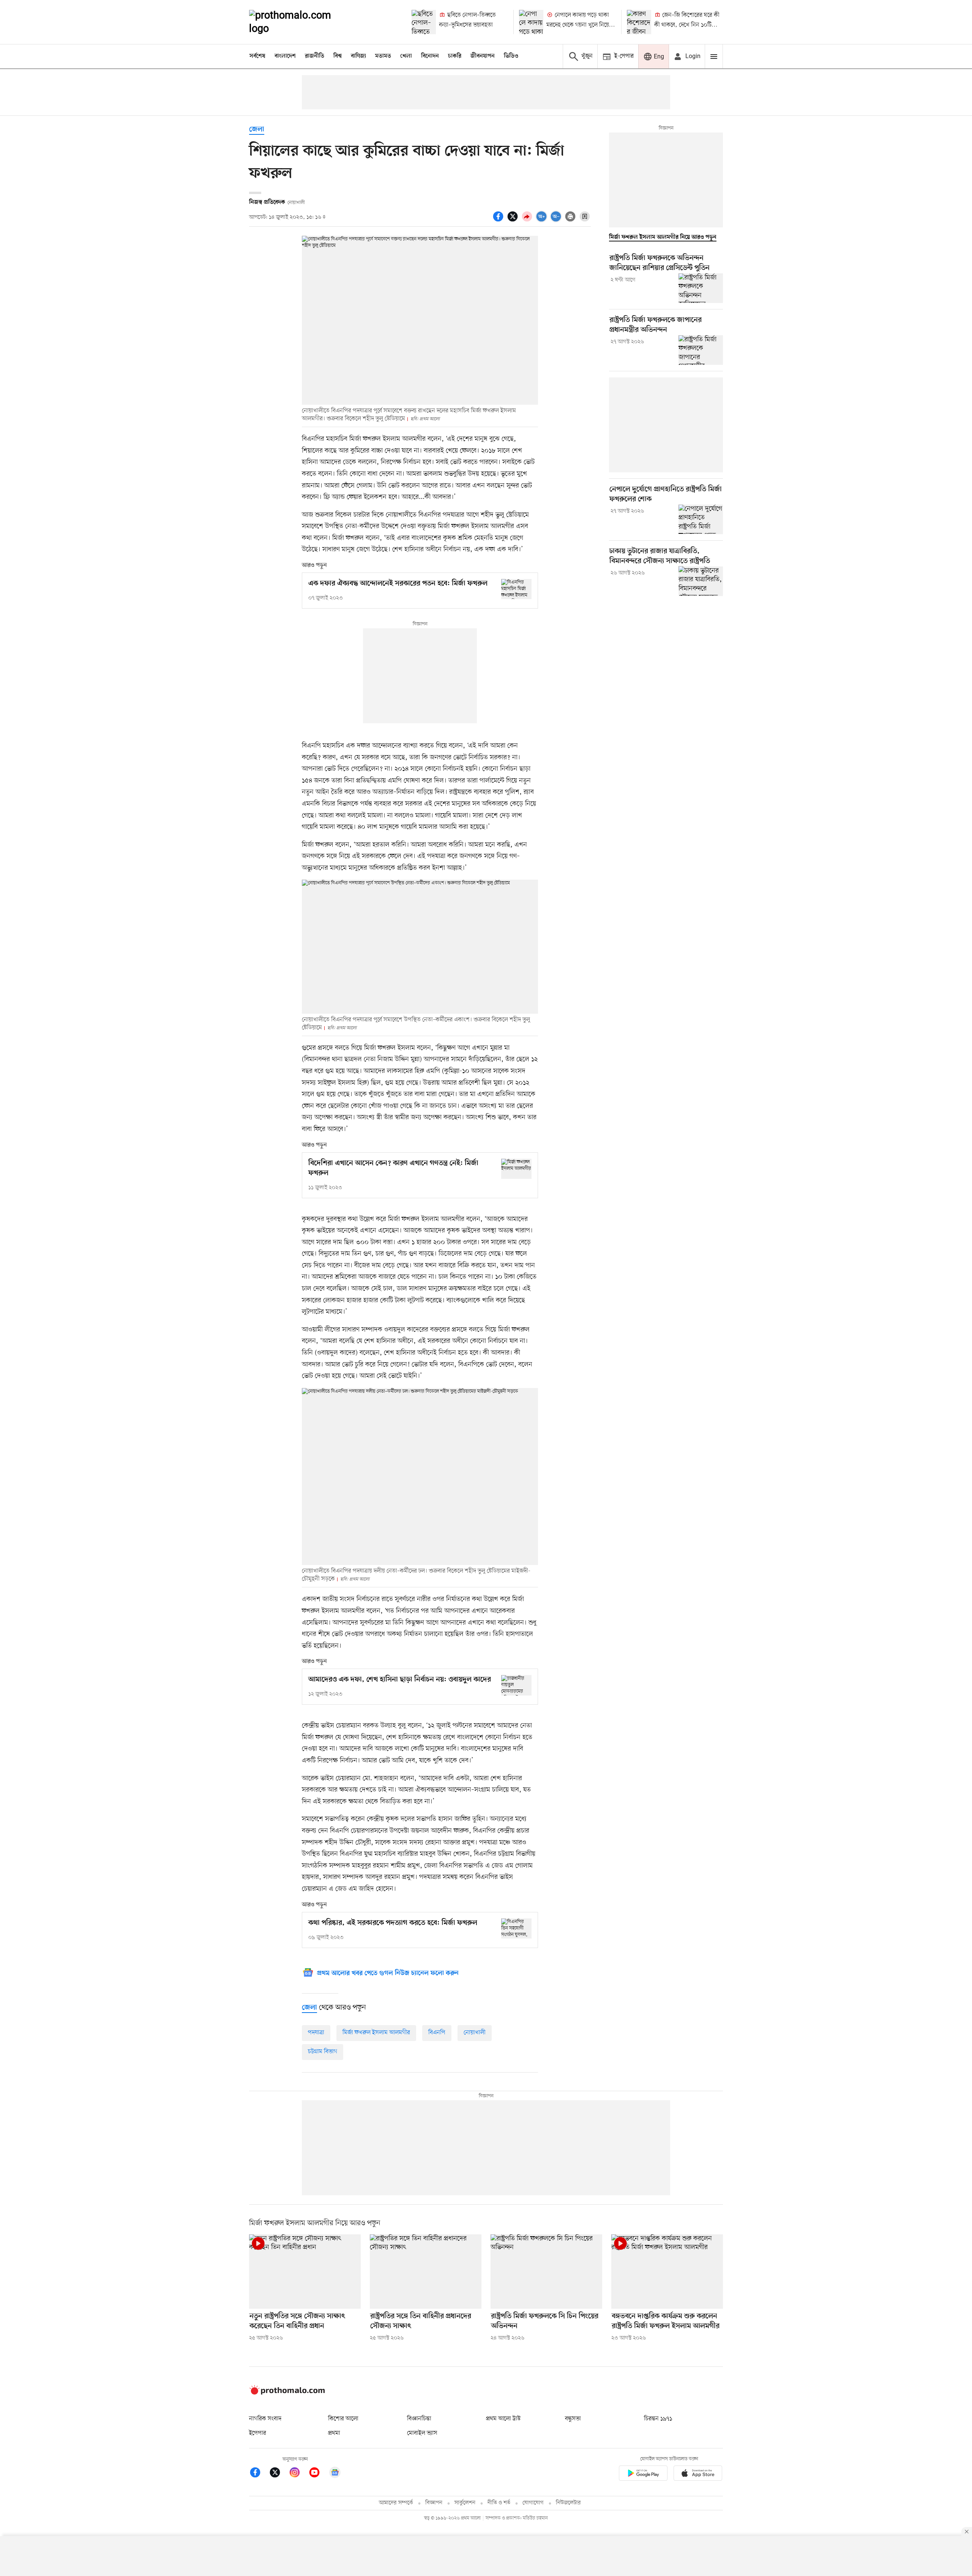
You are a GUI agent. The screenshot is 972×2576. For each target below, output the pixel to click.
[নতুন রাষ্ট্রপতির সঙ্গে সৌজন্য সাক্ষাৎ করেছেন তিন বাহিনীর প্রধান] (305, 2272)
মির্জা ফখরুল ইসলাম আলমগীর (376, 2033)
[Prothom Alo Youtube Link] (318, 2474)
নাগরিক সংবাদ (265, 2419)
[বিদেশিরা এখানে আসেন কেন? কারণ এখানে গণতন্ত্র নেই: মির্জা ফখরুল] (516, 1169)
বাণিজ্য (358, 56)
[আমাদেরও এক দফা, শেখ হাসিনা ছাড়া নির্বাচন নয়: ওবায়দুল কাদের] (516, 1685)
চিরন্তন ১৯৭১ (658, 2419)
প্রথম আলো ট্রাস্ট (503, 2419)
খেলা (406, 56)
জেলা (257, 130)
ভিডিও (511, 56)
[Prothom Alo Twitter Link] (279, 2474)
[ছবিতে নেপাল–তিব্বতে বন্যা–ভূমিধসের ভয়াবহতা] (424, 22)
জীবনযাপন (483, 56)
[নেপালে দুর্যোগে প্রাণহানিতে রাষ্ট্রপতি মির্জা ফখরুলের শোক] (701, 519)
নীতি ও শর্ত (499, 2503)
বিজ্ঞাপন (434, 2503)
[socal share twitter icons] (514, 221)
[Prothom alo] (300, 22)
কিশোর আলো (343, 2419)
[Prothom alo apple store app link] (698, 2474)
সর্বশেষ (257, 56)
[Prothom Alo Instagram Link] (298, 2474)
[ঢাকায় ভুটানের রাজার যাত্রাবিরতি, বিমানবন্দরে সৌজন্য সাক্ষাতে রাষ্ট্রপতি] (701, 581)
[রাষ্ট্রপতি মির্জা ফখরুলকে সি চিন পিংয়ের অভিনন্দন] (546, 2272)
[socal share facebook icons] (499, 221)
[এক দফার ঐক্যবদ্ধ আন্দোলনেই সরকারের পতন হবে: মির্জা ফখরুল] (516, 589)
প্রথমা (334, 2433)
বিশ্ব (338, 56)
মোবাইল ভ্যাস (422, 2433)
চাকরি (455, 56)
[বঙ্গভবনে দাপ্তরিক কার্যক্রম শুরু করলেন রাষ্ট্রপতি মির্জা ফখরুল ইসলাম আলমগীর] (667, 2272)
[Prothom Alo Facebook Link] (259, 2474)
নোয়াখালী (475, 2033)
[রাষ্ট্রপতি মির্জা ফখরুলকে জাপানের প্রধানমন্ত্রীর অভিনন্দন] (701, 350)
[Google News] (335, 2474)
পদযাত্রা (316, 2033)
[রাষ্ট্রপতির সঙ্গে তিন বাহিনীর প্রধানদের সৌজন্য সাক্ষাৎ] (426, 2272)
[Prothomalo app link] (643, 2474)
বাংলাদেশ (285, 56)
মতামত (383, 56)
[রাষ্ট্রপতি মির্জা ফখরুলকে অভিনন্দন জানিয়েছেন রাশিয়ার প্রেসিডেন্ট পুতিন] (701, 288)
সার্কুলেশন (465, 2503)
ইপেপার (258, 2433)
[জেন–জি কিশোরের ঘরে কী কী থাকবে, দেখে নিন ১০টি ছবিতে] (639, 22)
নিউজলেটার (568, 2503)
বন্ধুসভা (573, 2419)
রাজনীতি (315, 56)
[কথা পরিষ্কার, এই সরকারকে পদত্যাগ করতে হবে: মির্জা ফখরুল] (516, 1928)
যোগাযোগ (533, 2503)
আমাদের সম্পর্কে (396, 2503)
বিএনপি (437, 2033)
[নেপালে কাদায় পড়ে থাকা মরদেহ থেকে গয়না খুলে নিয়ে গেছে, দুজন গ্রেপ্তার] (531, 22)
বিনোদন (430, 56)
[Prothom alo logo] (287, 2393)
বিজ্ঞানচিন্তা (419, 2419)
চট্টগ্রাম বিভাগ (323, 2052)
